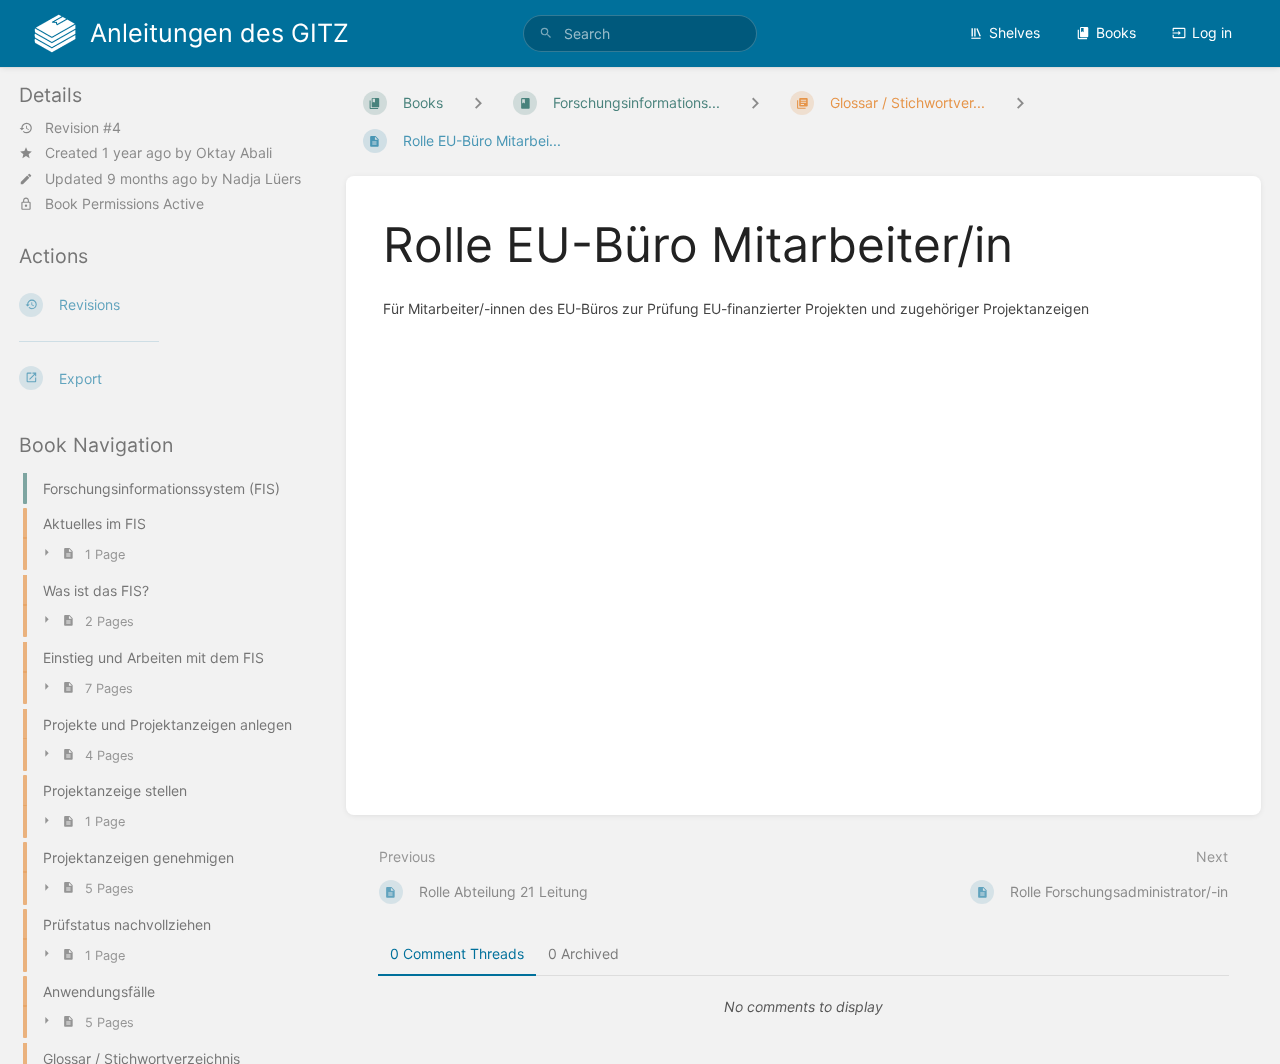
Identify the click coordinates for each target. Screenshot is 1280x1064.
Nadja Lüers (261, 177)
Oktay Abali (234, 152)
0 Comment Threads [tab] (457, 953)
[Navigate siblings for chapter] (755, 102)
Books (1116, 32)
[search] (640, 33)
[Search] (546, 33)
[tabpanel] (804, 1007)
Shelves (1014, 32)
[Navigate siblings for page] (1020, 102)
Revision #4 (83, 128)
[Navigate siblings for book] (478, 102)
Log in (1212, 32)
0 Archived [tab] (583, 953)
